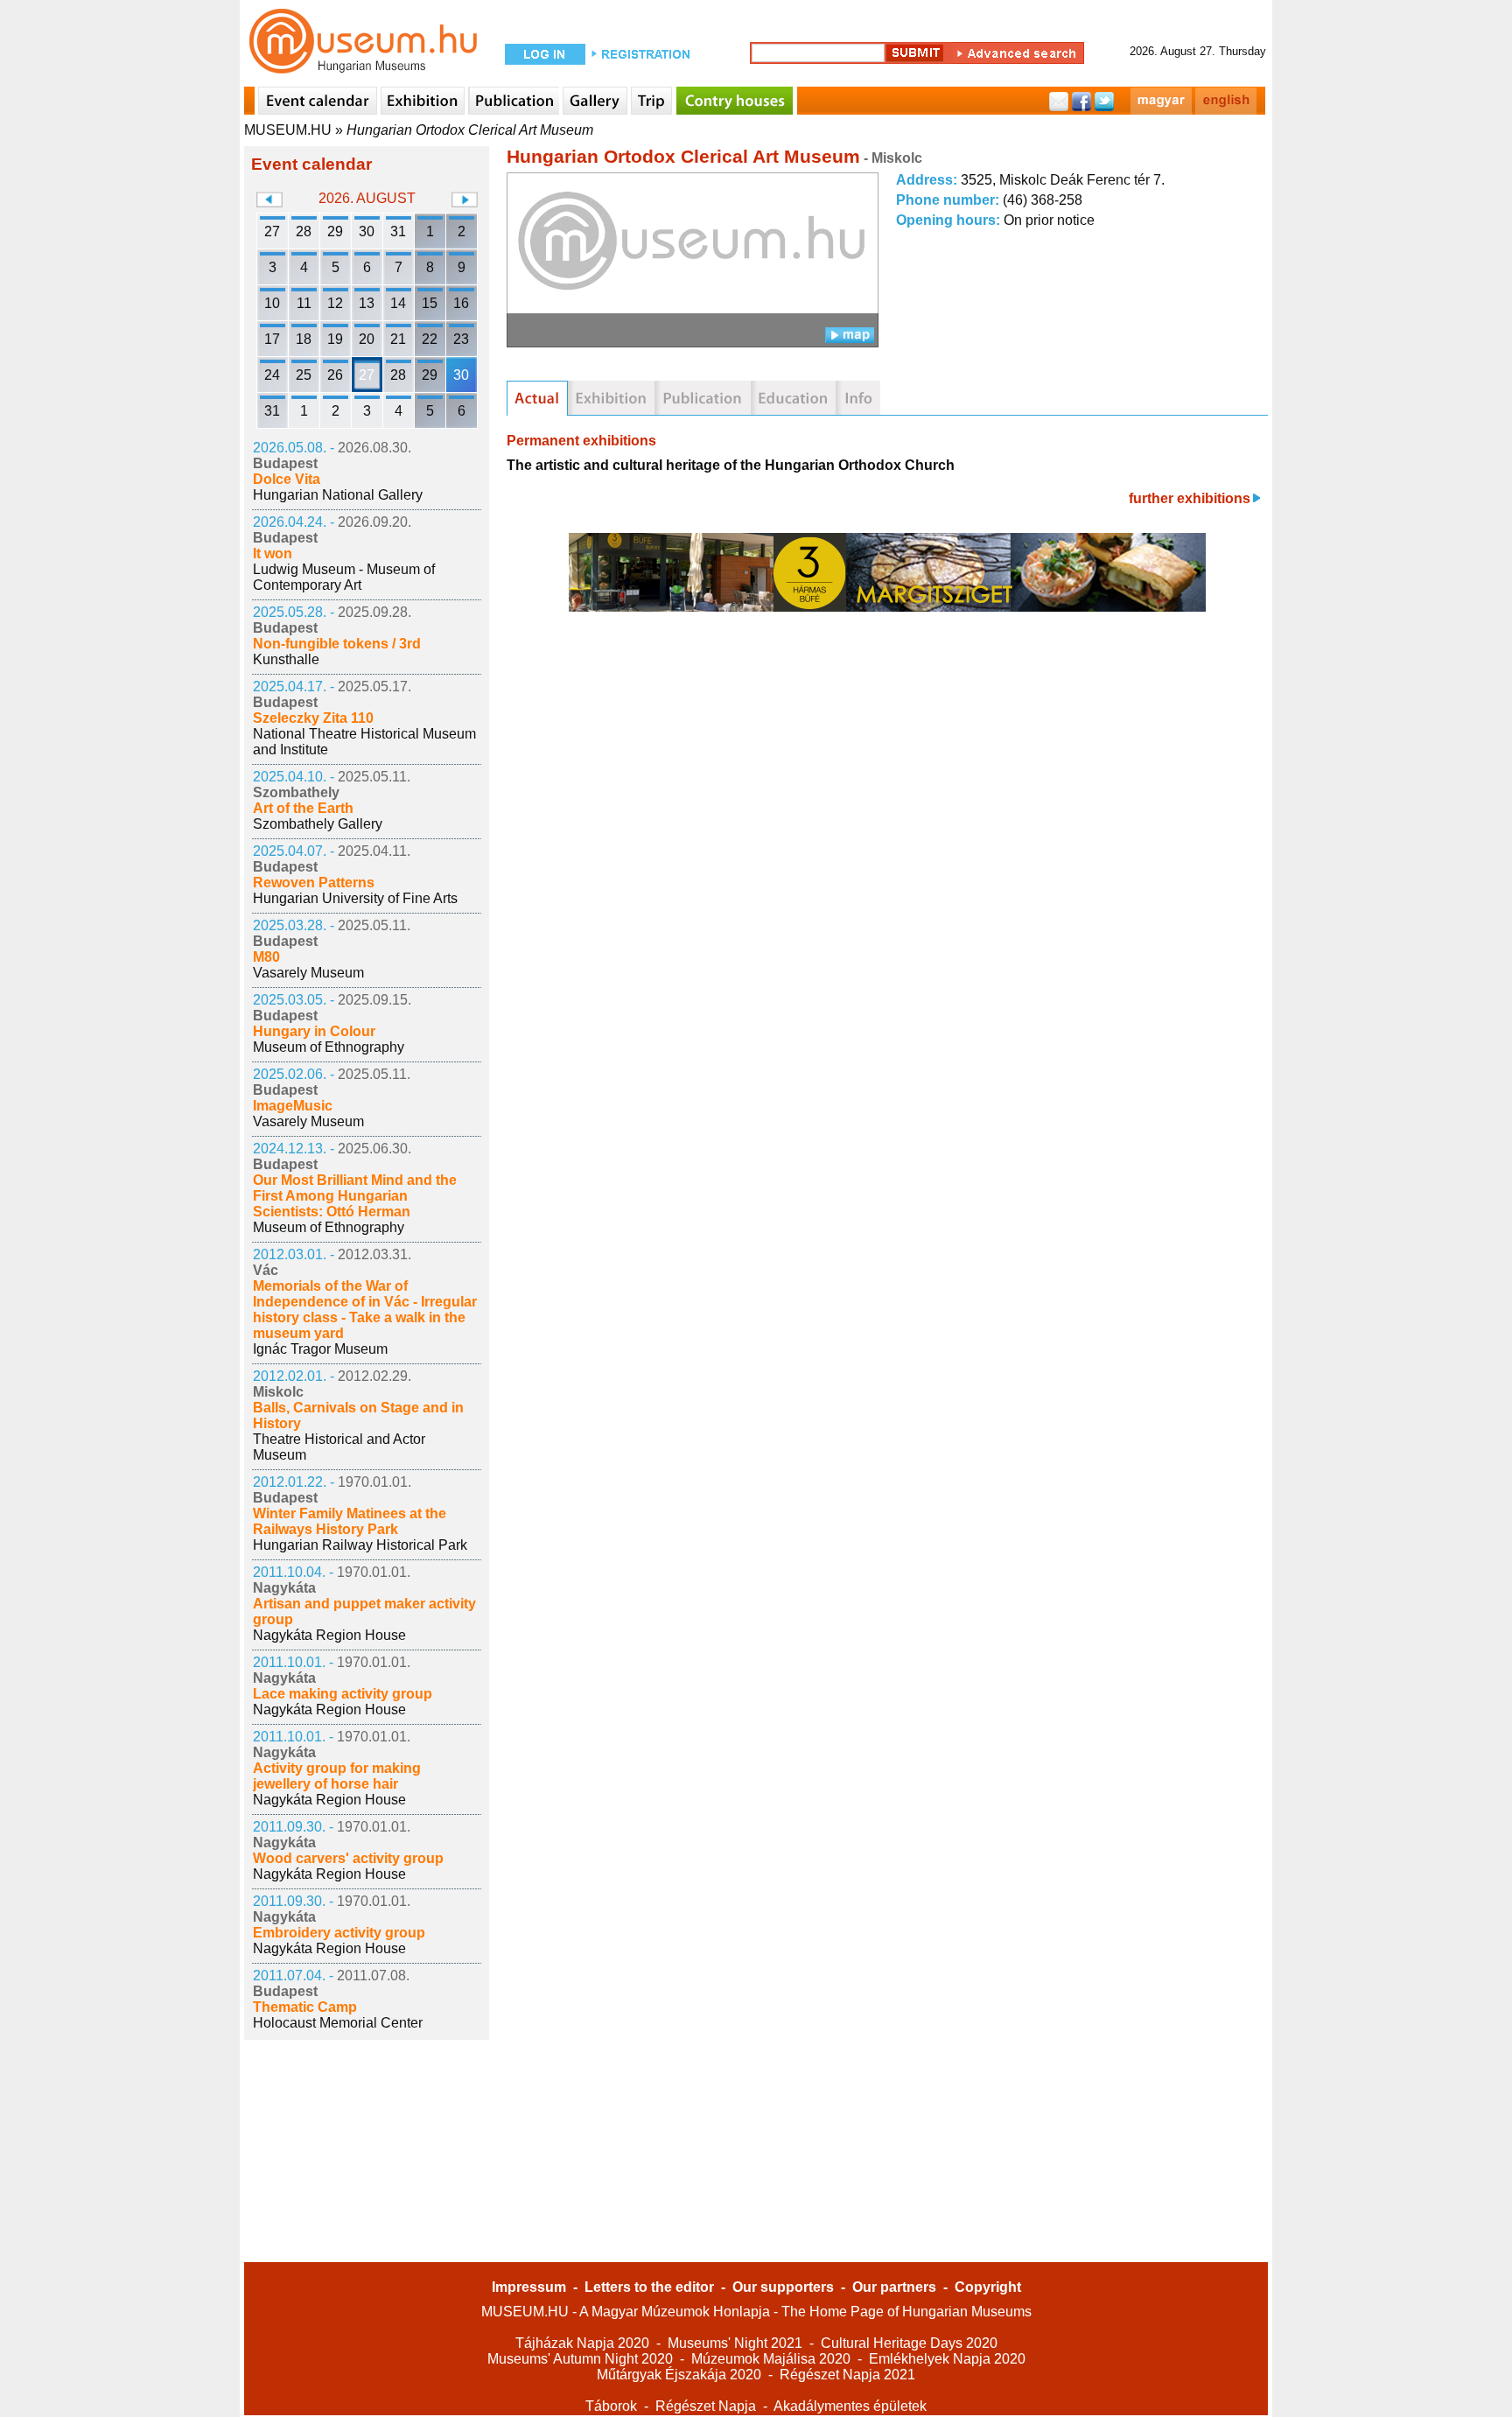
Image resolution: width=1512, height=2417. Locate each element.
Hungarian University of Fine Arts (355, 898)
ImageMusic (293, 1106)
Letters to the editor (649, 2287)
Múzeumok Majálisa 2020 (771, 2359)
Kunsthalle (286, 659)
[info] (858, 398)
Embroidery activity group (339, 1933)
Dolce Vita (287, 479)
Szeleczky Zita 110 (313, 718)
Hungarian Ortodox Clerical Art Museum (470, 130)
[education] (793, 398)
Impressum (529, 2287)
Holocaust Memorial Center (338, 2023)
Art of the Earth (303, 808)
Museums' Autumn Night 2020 (580, 2359)
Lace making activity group (343, 1694)
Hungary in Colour (314, 1031)
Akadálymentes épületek (850, 2406)
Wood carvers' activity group (348, 1858)
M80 (266, 957)
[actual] (537, 398)
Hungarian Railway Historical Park (360, 1545)
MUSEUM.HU (288, 130)
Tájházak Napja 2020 (582, 2343)
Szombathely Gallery (318, 824)
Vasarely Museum (308, 973)
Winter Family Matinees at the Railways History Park (350, 1521)
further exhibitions (1190, 498)
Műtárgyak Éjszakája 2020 (679, 2375)
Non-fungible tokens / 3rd (337, 644)
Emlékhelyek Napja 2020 (947, 2359)
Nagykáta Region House (329, 1635)
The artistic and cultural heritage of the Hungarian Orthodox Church (731, 465)
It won (273, 553)
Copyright (988, 2287)
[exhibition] (611, 398)
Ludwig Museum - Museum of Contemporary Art (344, 577)
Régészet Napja (706, 2406)
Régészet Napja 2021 (847, 2375)
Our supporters (783, 2287)
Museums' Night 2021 (735, 2343)
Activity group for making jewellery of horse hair (337, 1776)
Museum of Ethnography (329, 1047)
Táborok (611, 2406)
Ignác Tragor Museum (320, 1349)
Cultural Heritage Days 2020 (909, 2343)
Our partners (894, 2287)
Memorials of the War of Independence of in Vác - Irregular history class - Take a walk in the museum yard (365, 1310)
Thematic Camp (305, 2007)
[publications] (703, 398)
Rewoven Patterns (314, 883)
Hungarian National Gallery (338, 495)
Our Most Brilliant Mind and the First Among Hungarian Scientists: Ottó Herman (355, 1196)
